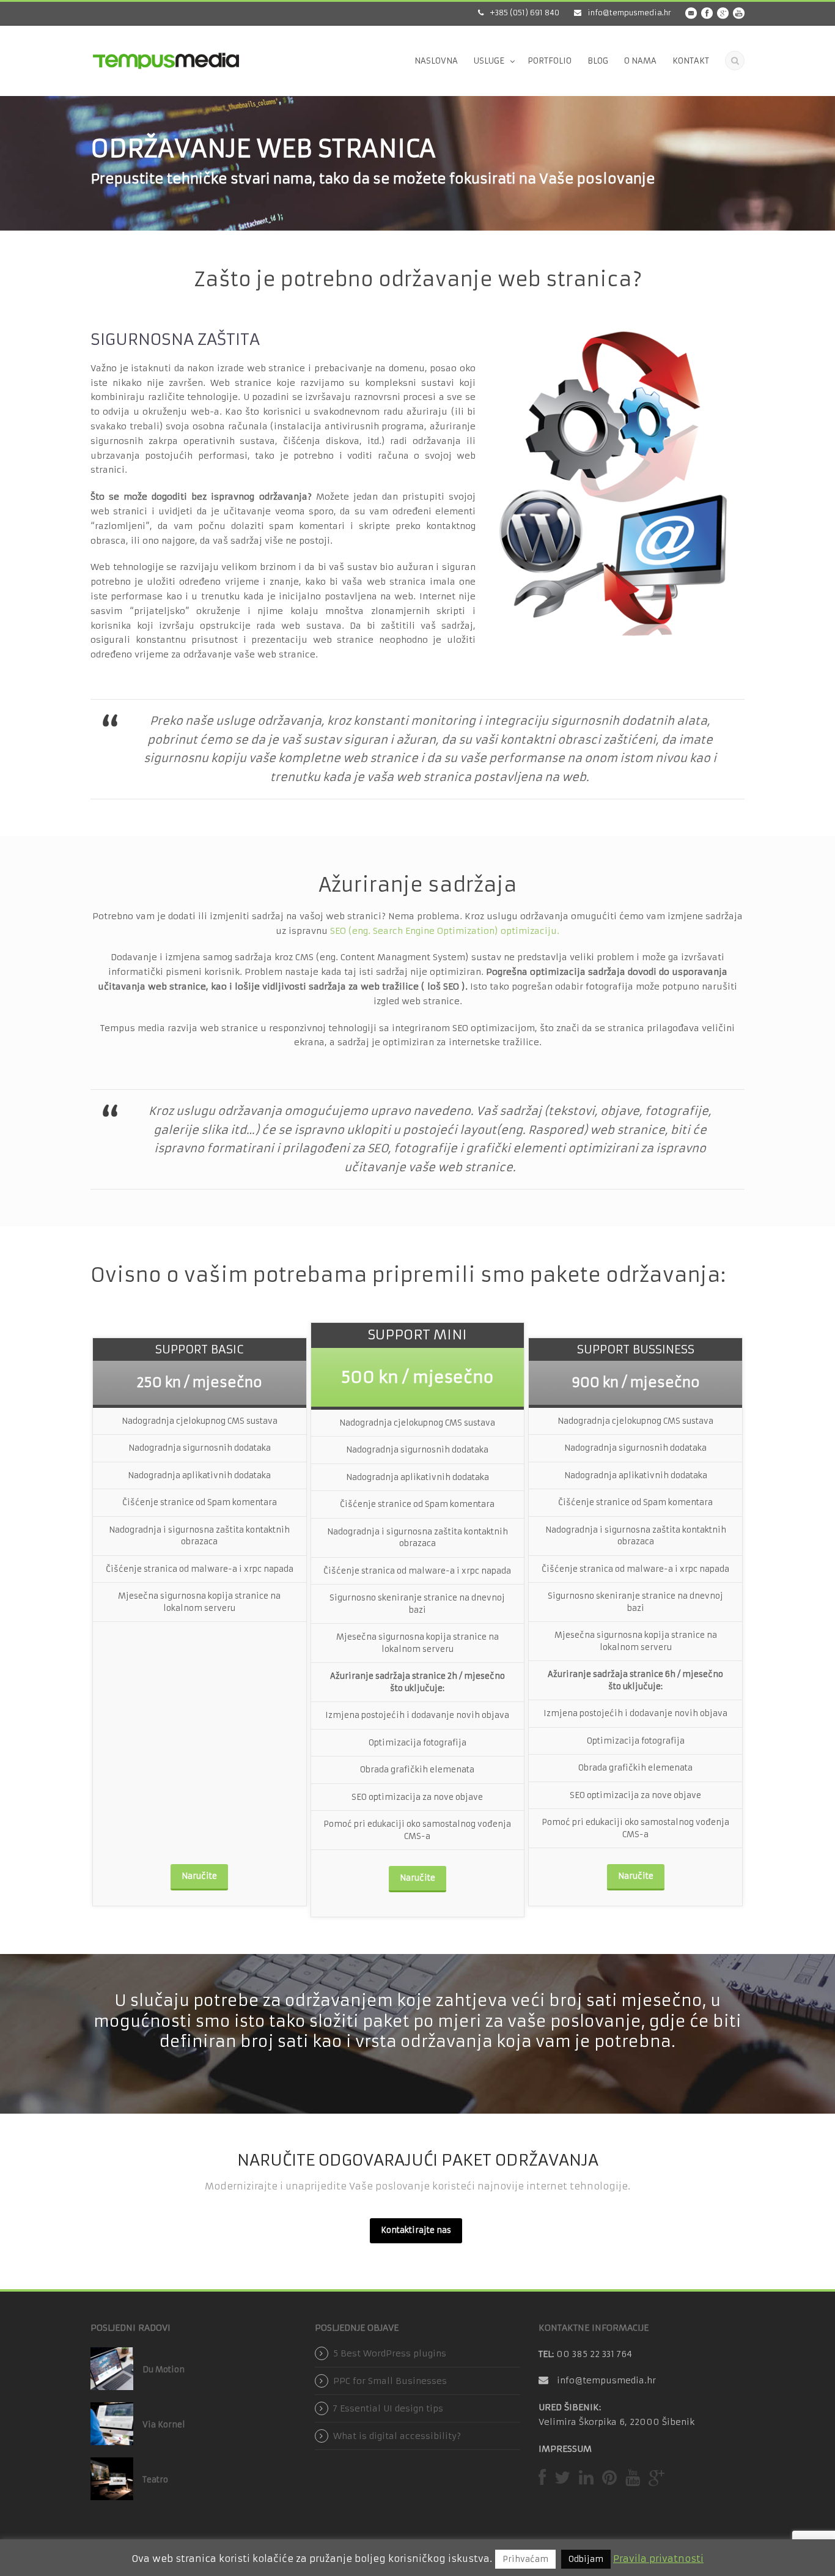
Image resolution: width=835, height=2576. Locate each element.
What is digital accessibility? (397, 2436)
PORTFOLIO (550, 61)
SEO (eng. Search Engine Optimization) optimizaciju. (443, 931)
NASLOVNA (436, 61)
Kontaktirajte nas (416, 2230)
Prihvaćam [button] (525, 2559)
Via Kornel (164, 2425)
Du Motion (164, 2370)
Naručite (199, 1876)
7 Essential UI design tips (388, 2408)
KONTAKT (691, 61)
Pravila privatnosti (658, 2559)
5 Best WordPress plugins (390, 2353)
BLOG (598, 61)
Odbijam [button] (586, 2559)
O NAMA (640, 61)
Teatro (155, 2480)
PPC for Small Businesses (390, 2381)
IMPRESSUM (565, 2449)
